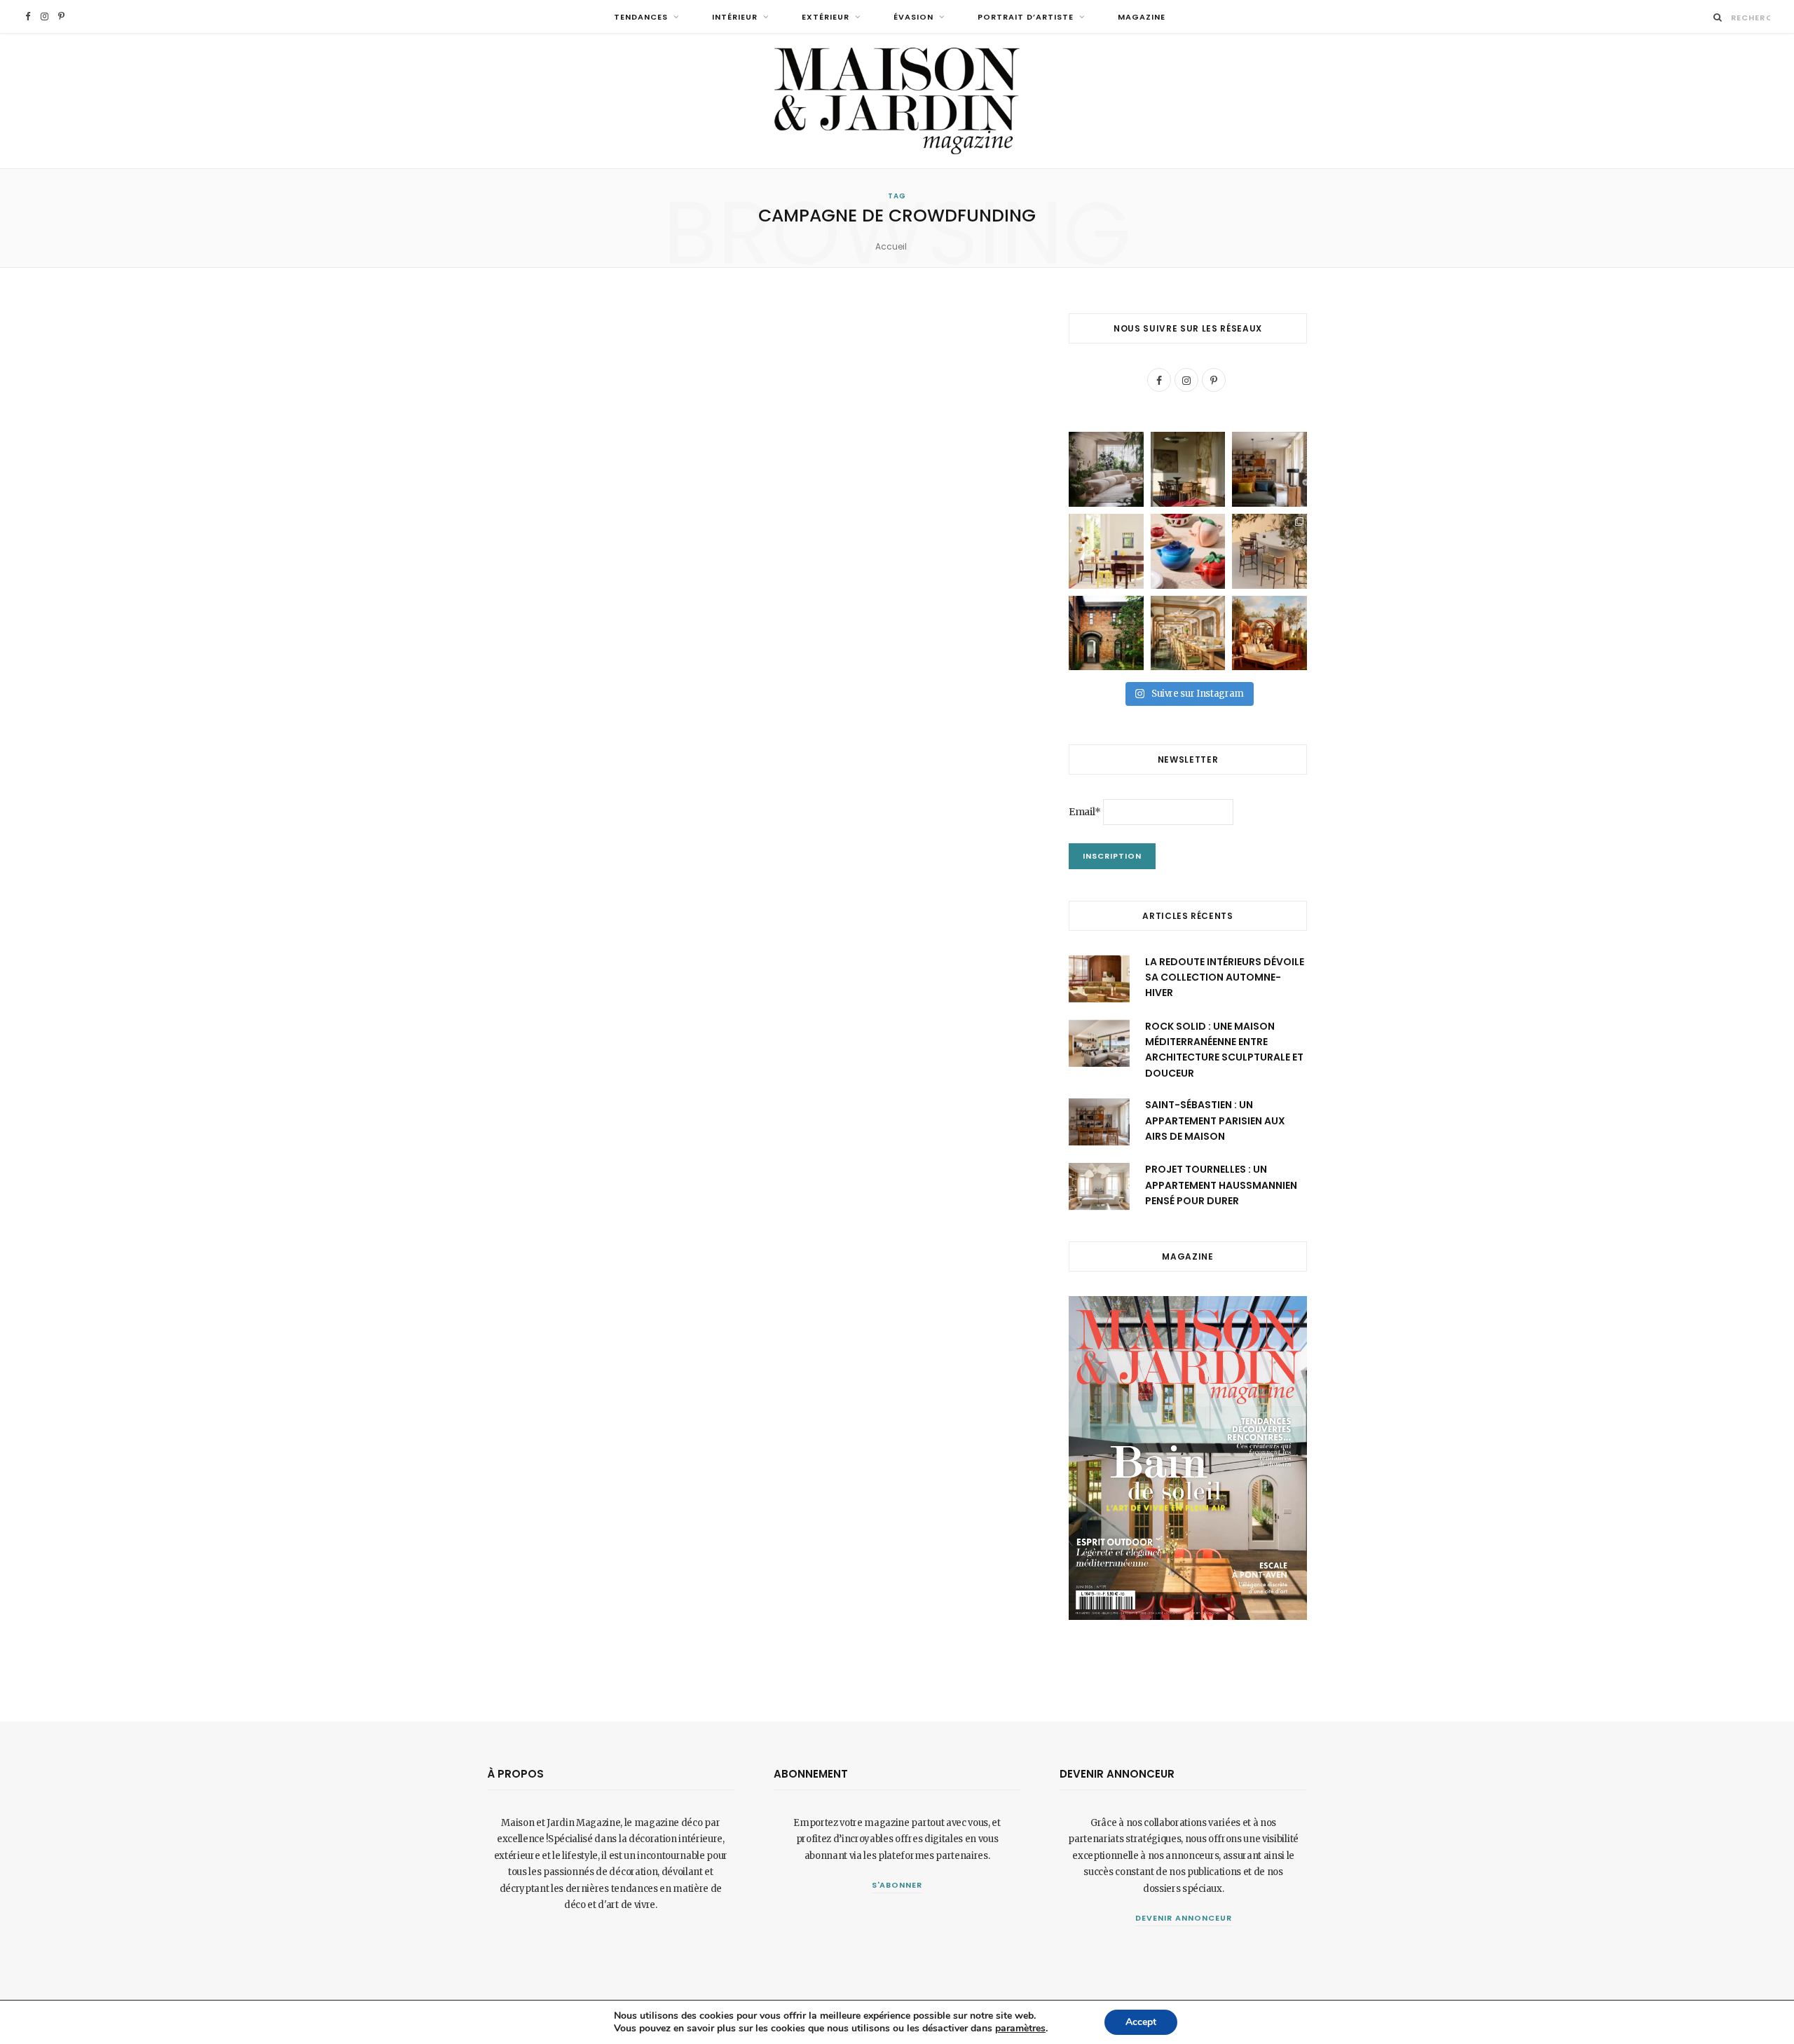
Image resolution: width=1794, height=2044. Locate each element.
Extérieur (826, 17)
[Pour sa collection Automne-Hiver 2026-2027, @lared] (1106, 551)
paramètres (1020, 2029)
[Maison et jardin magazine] (897, 101)
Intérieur (735, 17)
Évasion (913, 17)
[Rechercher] (1718, 17)
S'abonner (897, 1885)
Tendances (641, 17)
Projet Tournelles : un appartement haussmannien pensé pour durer (1221, 1185)
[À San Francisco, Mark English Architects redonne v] (1106, 633)
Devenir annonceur (1184, 1918)
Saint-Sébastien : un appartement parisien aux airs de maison (1215, 1120)
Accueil (891, 246)
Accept (1141, 2022)
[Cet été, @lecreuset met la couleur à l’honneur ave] (1188, 551)
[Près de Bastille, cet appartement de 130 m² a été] (1269, 469)
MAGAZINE (1142, 17)
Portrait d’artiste (1026, 17)
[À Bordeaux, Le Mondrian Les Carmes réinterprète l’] (1269, 633)
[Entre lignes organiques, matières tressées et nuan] (1269, 551)
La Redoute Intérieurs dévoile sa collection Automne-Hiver (1225, 977)
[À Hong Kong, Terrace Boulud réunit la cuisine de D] (1188, 633)
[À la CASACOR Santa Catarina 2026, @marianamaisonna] (1106, 469)
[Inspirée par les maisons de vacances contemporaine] (1188, 469)
